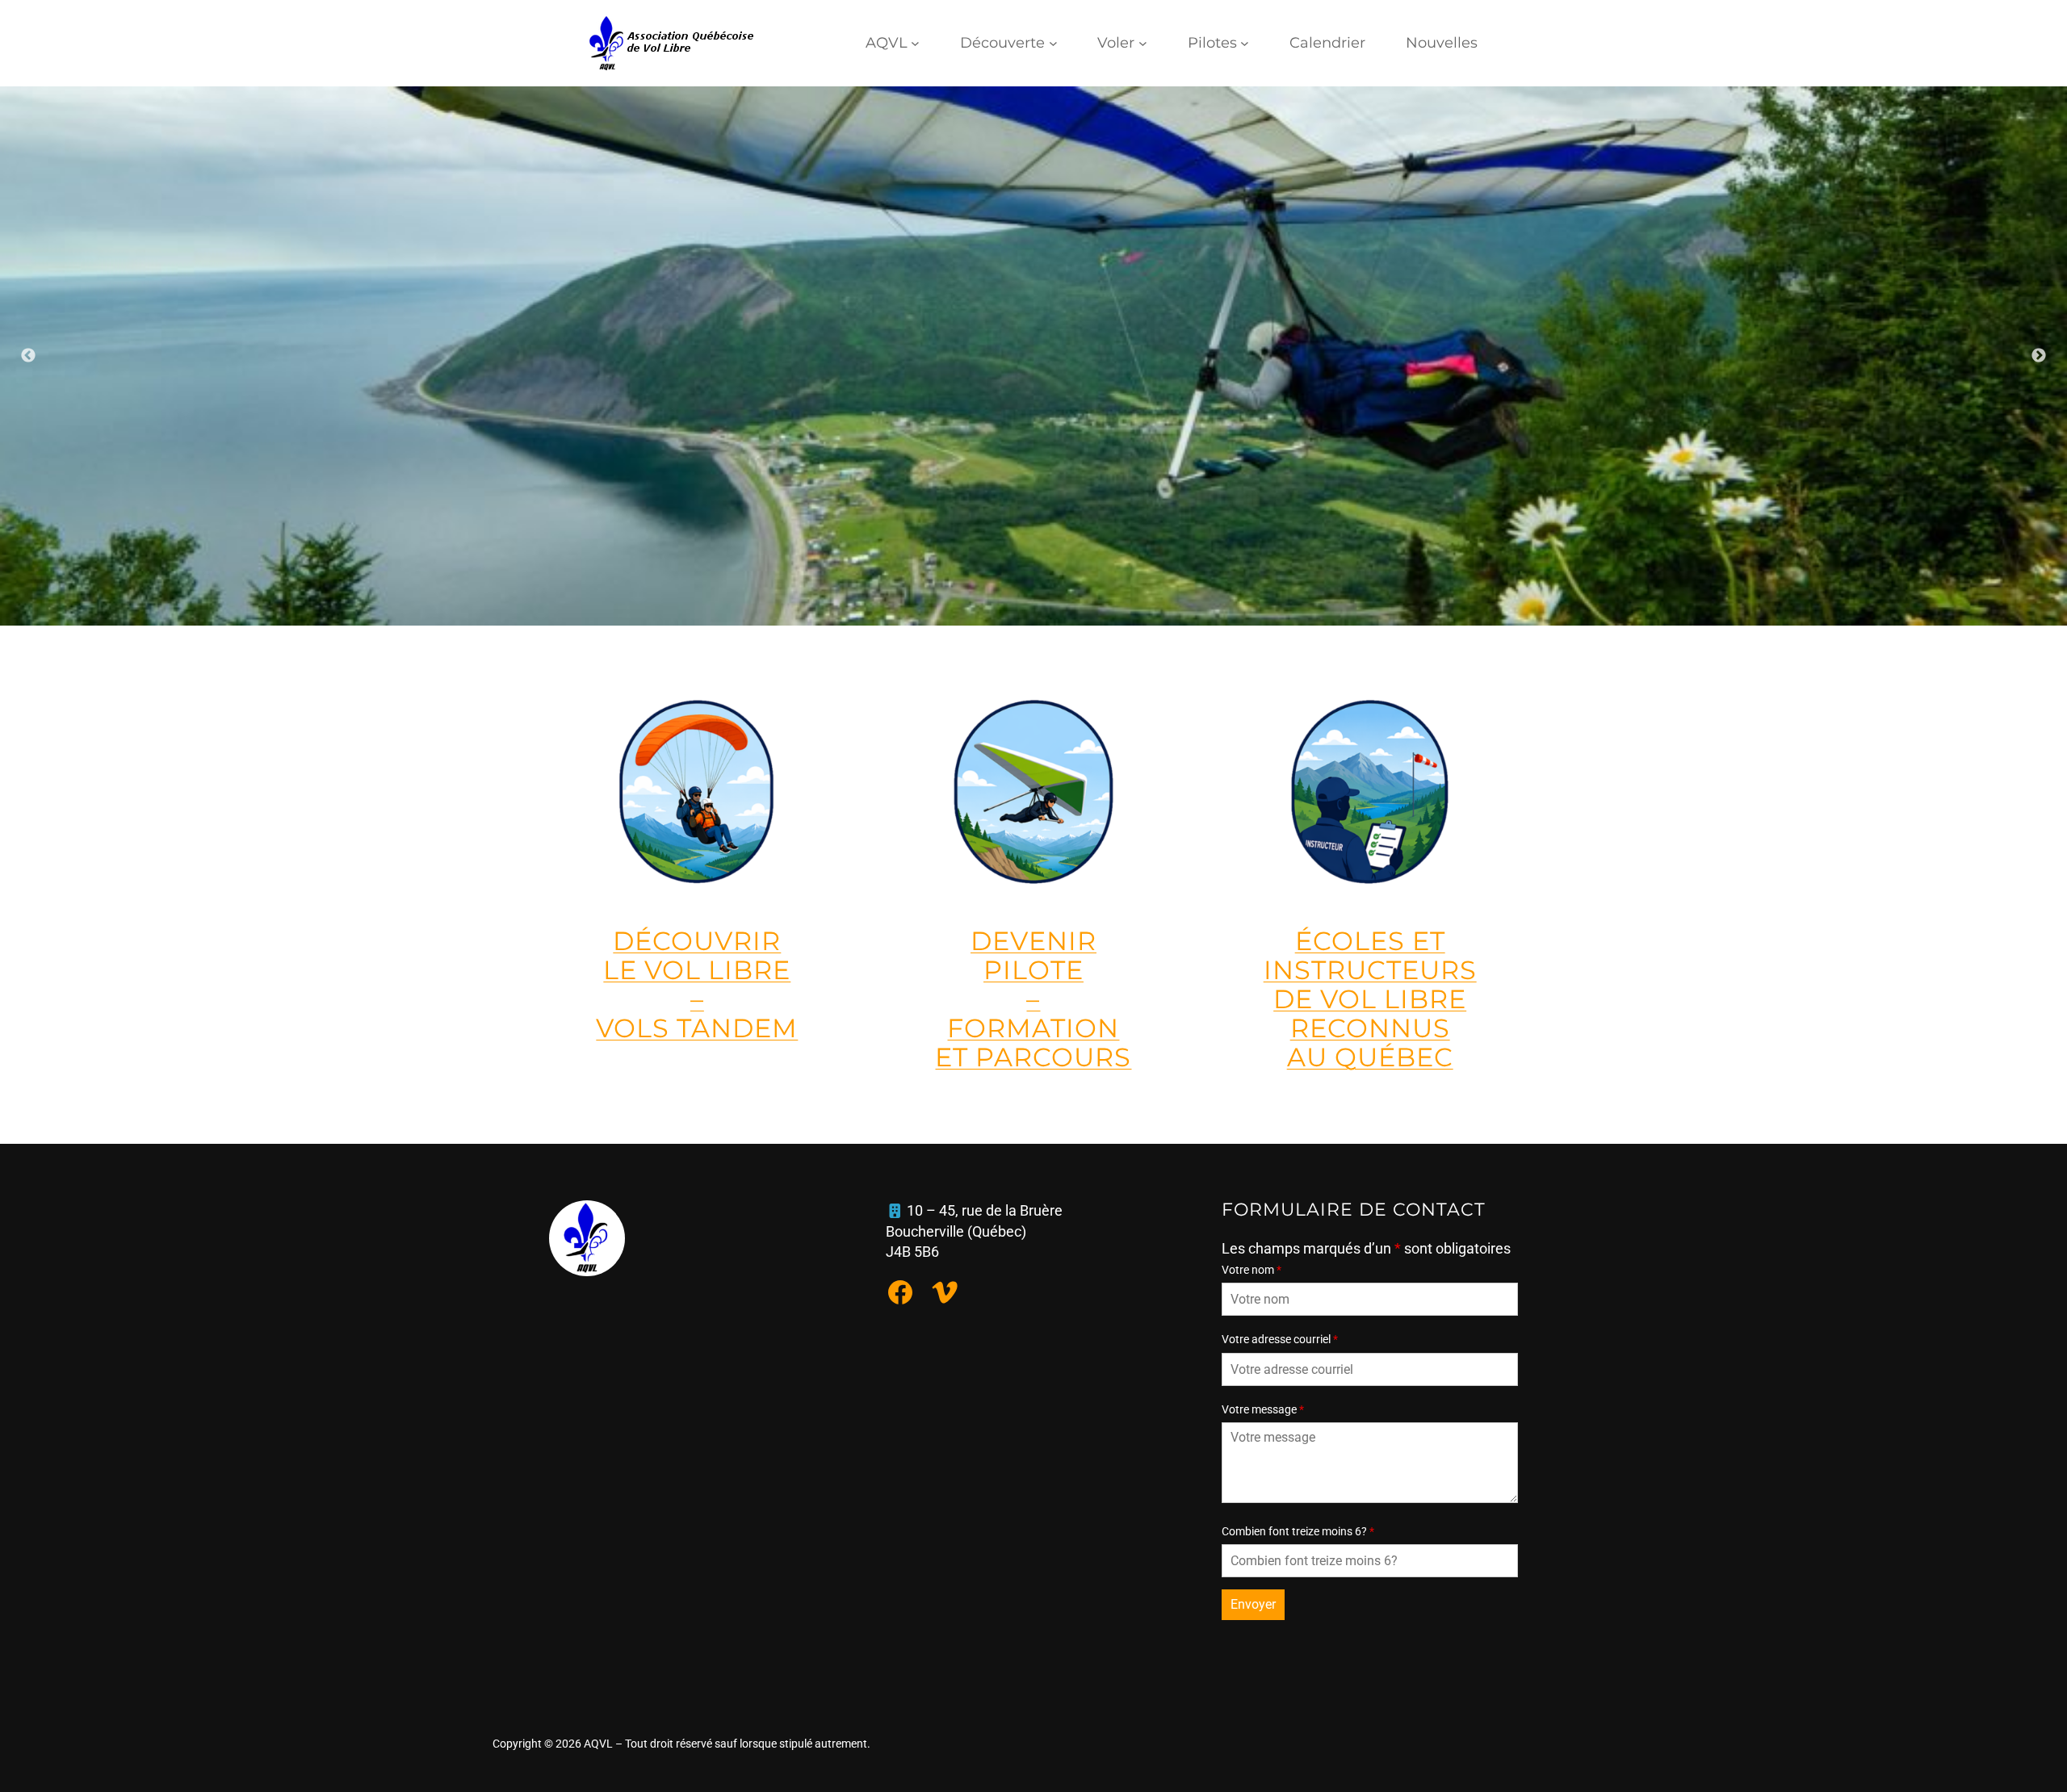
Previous (28, 356)
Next (2039, 356)
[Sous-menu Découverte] (1053, 43)
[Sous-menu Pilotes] (1245, 43)
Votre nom (1252, 1270)
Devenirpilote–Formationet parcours (1033, 999)
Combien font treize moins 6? (1298, 1531)
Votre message (1263, 1409)
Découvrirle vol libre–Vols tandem (697, 984)
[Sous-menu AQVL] (915, 43)
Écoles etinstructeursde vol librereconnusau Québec (1370, 999)
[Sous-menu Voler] (1143, 43)
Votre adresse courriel (1280, 1339)
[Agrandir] (2046, 107)
